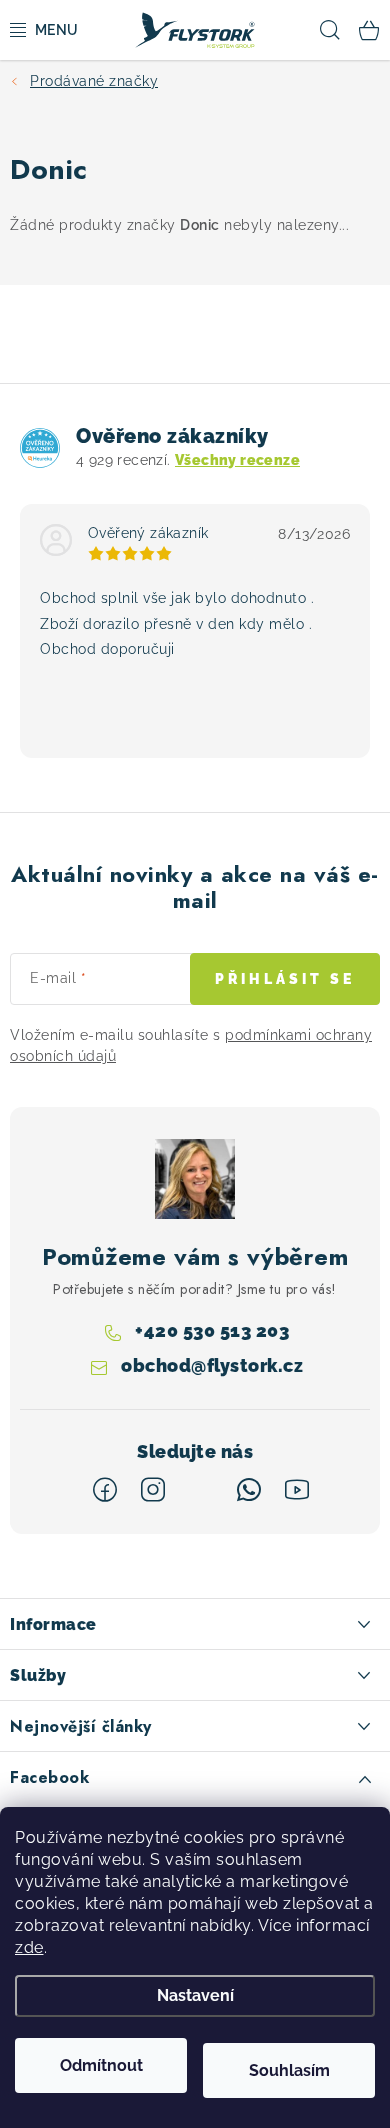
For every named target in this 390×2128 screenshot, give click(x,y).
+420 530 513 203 (212, 1330)
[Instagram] (153, 1490)
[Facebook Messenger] (201, 1490)
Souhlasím (289, 2070)
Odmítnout (101, 2065)
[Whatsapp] (249, 1490)
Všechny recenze (237, 460)
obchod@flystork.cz (212, 1366)
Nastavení (195, 1995)
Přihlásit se (285, 979)
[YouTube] (297, 1490)
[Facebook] (105, 1490)
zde (29, 1947)
